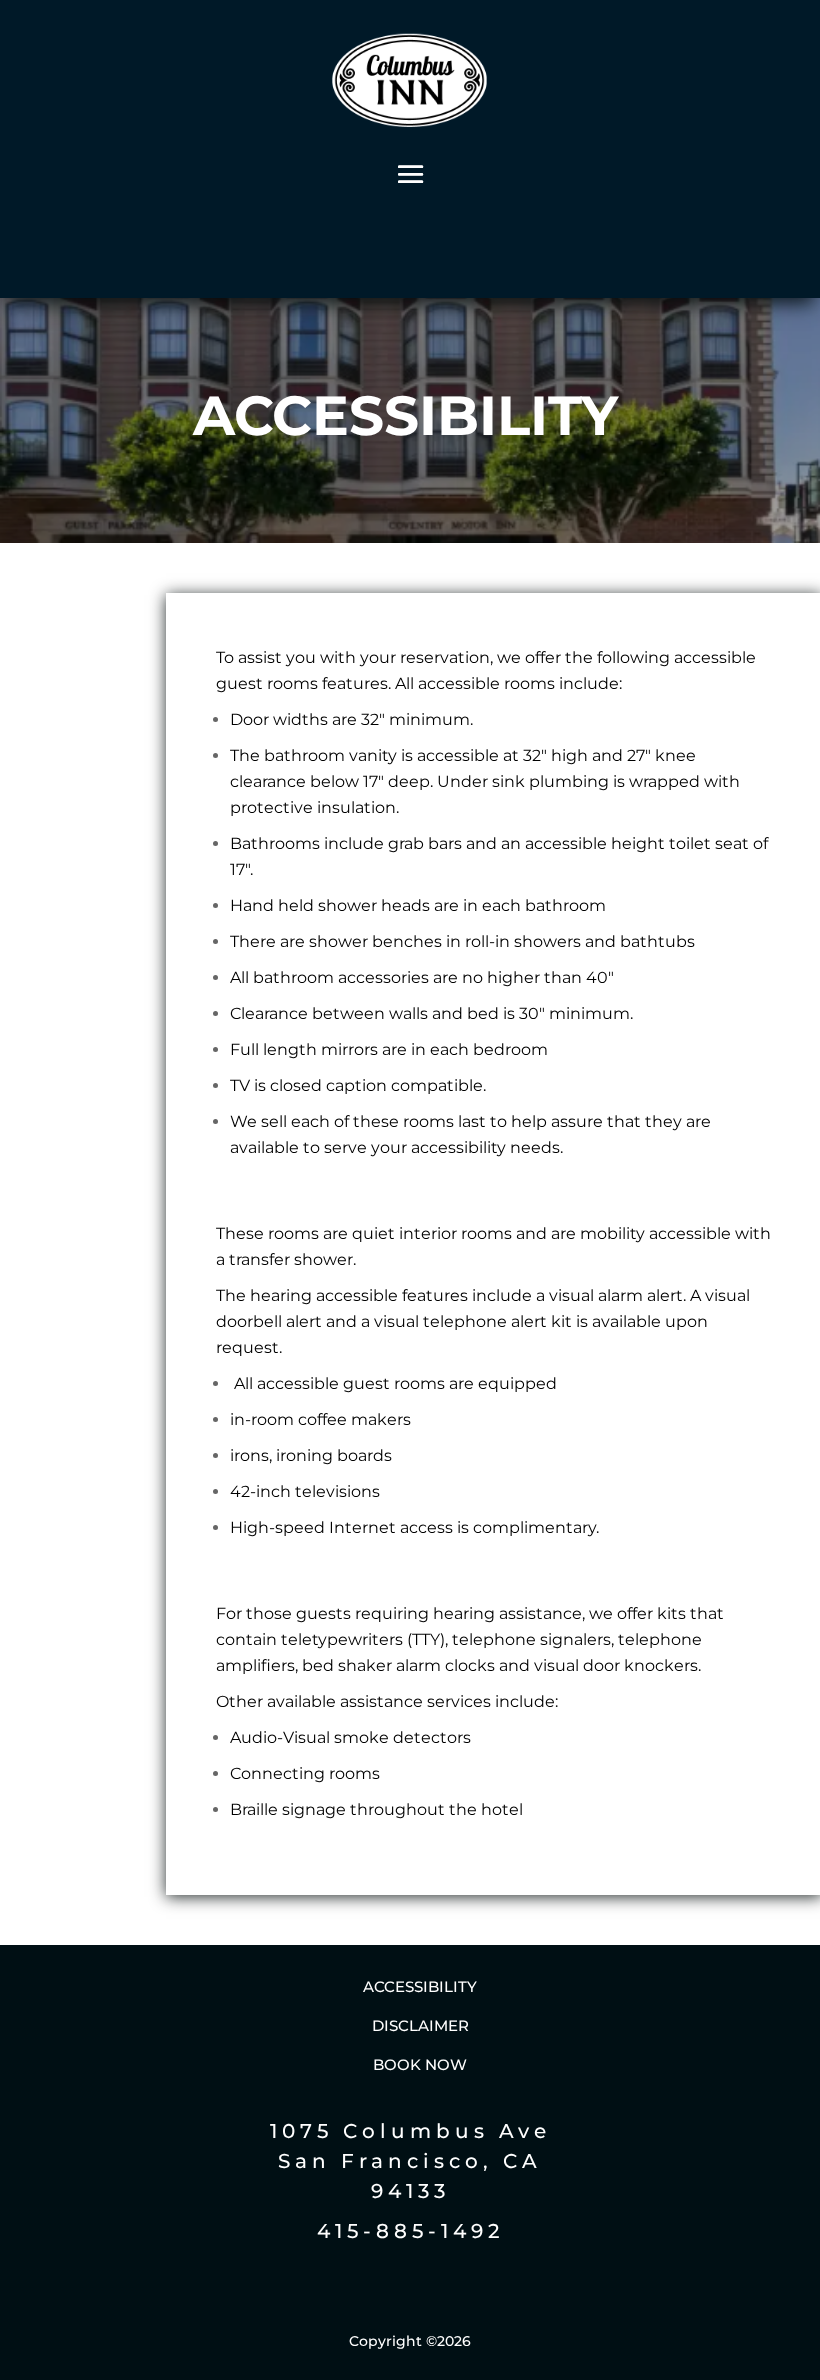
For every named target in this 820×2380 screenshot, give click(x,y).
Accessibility (420, 1986)
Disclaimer (420, 2025)
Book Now (420, 2064)
